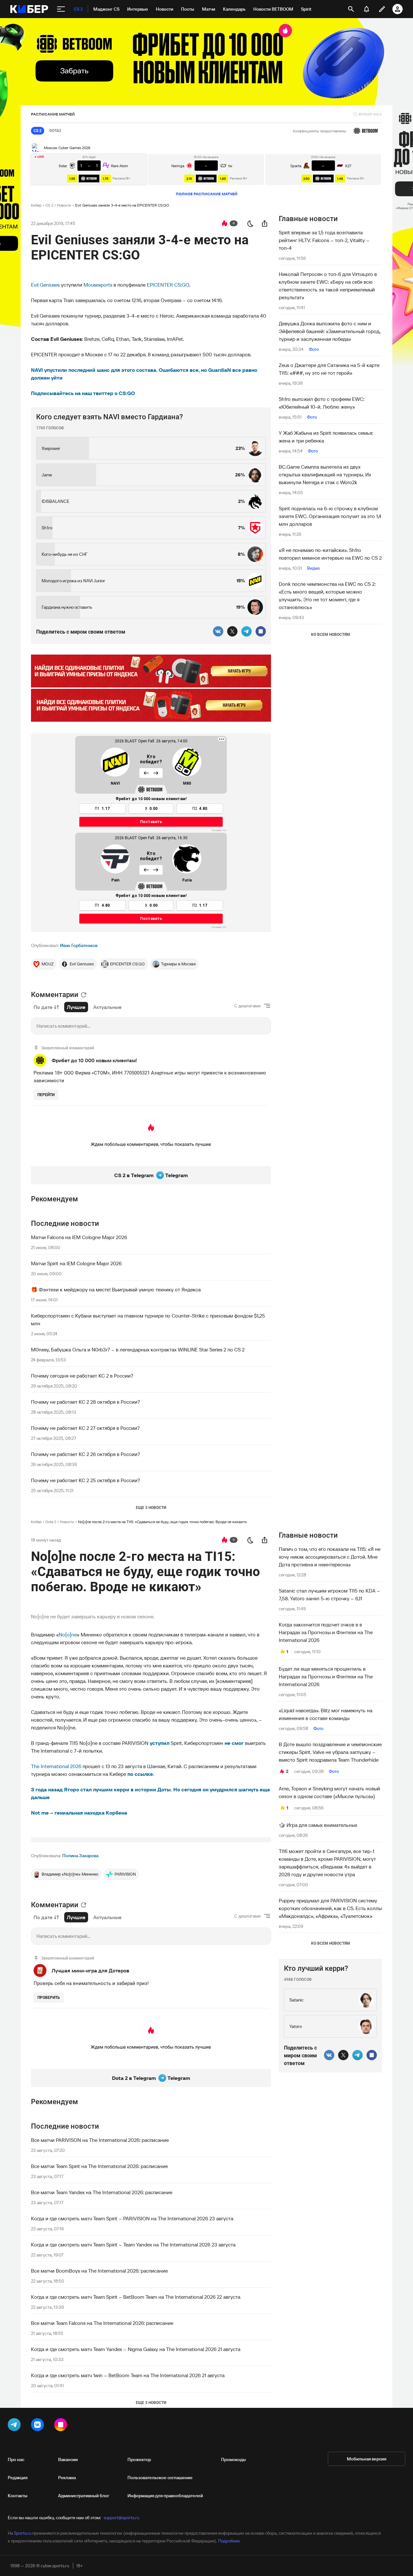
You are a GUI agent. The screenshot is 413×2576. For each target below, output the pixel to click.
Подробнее (229, 2541)
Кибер (36, 205)
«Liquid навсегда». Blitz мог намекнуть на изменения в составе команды (326, 1714)
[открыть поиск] (351, 9)
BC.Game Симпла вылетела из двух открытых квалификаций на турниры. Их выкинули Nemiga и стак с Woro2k (325, 474)
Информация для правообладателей (165, 2496)
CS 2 (49, 205)
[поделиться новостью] (265, 223)
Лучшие (76, 1007)
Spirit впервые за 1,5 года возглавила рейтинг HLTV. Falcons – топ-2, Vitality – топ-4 (324, 240)
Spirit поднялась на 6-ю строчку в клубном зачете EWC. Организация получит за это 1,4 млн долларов (330, 516)
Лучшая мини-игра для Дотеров (90, 1970)
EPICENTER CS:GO (168, 285)
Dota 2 (51, 1522)
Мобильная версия (367, 2459)
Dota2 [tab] (55, 131)
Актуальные (107, 1007)
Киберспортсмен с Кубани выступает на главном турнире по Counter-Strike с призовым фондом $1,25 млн (148, 1319)
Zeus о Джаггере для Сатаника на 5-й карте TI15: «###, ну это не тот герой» (329, 369)
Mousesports (98, 285)
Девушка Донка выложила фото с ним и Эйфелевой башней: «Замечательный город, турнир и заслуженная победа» (330, 331)
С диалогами (247, 1006)
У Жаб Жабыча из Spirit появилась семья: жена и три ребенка (326, 437)
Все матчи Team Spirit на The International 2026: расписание (99, 2166)
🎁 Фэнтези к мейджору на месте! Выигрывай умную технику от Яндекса (116, 1289)
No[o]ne (68, 1634)
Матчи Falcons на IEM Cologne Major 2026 (79, 1237)
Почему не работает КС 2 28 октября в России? (86, 1402)
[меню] (61, 9)
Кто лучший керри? (316, 1968)
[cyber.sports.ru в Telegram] (15, 2426)
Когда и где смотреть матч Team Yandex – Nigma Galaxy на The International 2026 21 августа (136, 2349)
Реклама (67, 2478)
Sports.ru (23, 2533)
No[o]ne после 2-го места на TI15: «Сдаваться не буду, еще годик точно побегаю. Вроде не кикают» (162, 1522)
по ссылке (140, 1774)
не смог (234, 1743)
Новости (64, 205)
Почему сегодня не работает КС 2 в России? (82, 1376)
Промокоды (233, 2459)
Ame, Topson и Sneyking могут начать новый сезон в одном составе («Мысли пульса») (329, 1792)
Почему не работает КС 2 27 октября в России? (85, 1428)
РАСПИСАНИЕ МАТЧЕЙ (53, 114)
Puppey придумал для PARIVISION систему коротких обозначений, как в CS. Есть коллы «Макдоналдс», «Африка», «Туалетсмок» (330, 1908)
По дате (43, 1007)
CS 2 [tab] (38, 131)
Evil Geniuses (45, 285)
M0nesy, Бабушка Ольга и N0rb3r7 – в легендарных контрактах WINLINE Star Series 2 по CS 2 (138, 1349)
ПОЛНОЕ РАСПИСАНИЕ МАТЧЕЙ (207, 194)
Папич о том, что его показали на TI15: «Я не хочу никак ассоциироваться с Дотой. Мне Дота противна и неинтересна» (330, 1557)
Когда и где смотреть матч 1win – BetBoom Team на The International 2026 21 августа (128, 2375)
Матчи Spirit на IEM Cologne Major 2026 (76, 1263)
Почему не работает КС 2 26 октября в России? (86, 1454)
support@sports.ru (121, 2518)
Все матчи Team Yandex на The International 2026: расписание (102, 2192)
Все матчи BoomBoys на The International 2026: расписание (99, 2271)
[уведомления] (367, 9)
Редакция (18, 2478)
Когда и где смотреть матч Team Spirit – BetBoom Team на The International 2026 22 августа (136, 2297)
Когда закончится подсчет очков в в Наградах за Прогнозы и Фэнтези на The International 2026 (326, 1632)
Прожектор (139, 2459)
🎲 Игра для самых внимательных (318, 1825)
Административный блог (84, 2496)
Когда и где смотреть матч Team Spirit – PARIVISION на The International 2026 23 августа (132, 2218)
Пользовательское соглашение (160, 2478)
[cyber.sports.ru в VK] (39, 2426)
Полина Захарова (80, 1856)
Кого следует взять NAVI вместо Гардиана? (110, 417)
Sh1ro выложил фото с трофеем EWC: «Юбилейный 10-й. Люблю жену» (322, 403)
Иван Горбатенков (79, 945)
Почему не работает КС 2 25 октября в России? (86, 1480)
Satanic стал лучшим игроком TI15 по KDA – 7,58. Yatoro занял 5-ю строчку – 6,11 (329, 1594)
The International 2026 (56, 1766)
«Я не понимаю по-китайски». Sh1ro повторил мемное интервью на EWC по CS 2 (330, 554)
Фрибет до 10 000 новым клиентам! (94, 1060)
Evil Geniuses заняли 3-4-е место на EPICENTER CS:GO (122, 205)
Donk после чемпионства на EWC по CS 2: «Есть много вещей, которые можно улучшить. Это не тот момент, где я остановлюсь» (327, 596)
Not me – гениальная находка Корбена (79, 1813)
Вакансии (68, 2459)
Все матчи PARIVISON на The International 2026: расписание (100, 2140)
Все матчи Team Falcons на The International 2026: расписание (102, 2323)
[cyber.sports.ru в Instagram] (62, 2426)
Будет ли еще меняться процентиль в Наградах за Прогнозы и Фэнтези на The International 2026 (326, 1676)
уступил (160, 1743)
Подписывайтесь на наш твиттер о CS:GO (83, 393)
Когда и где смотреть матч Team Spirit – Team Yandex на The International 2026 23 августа (133, 2245)
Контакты (18, 2496)
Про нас (16, 2459)
